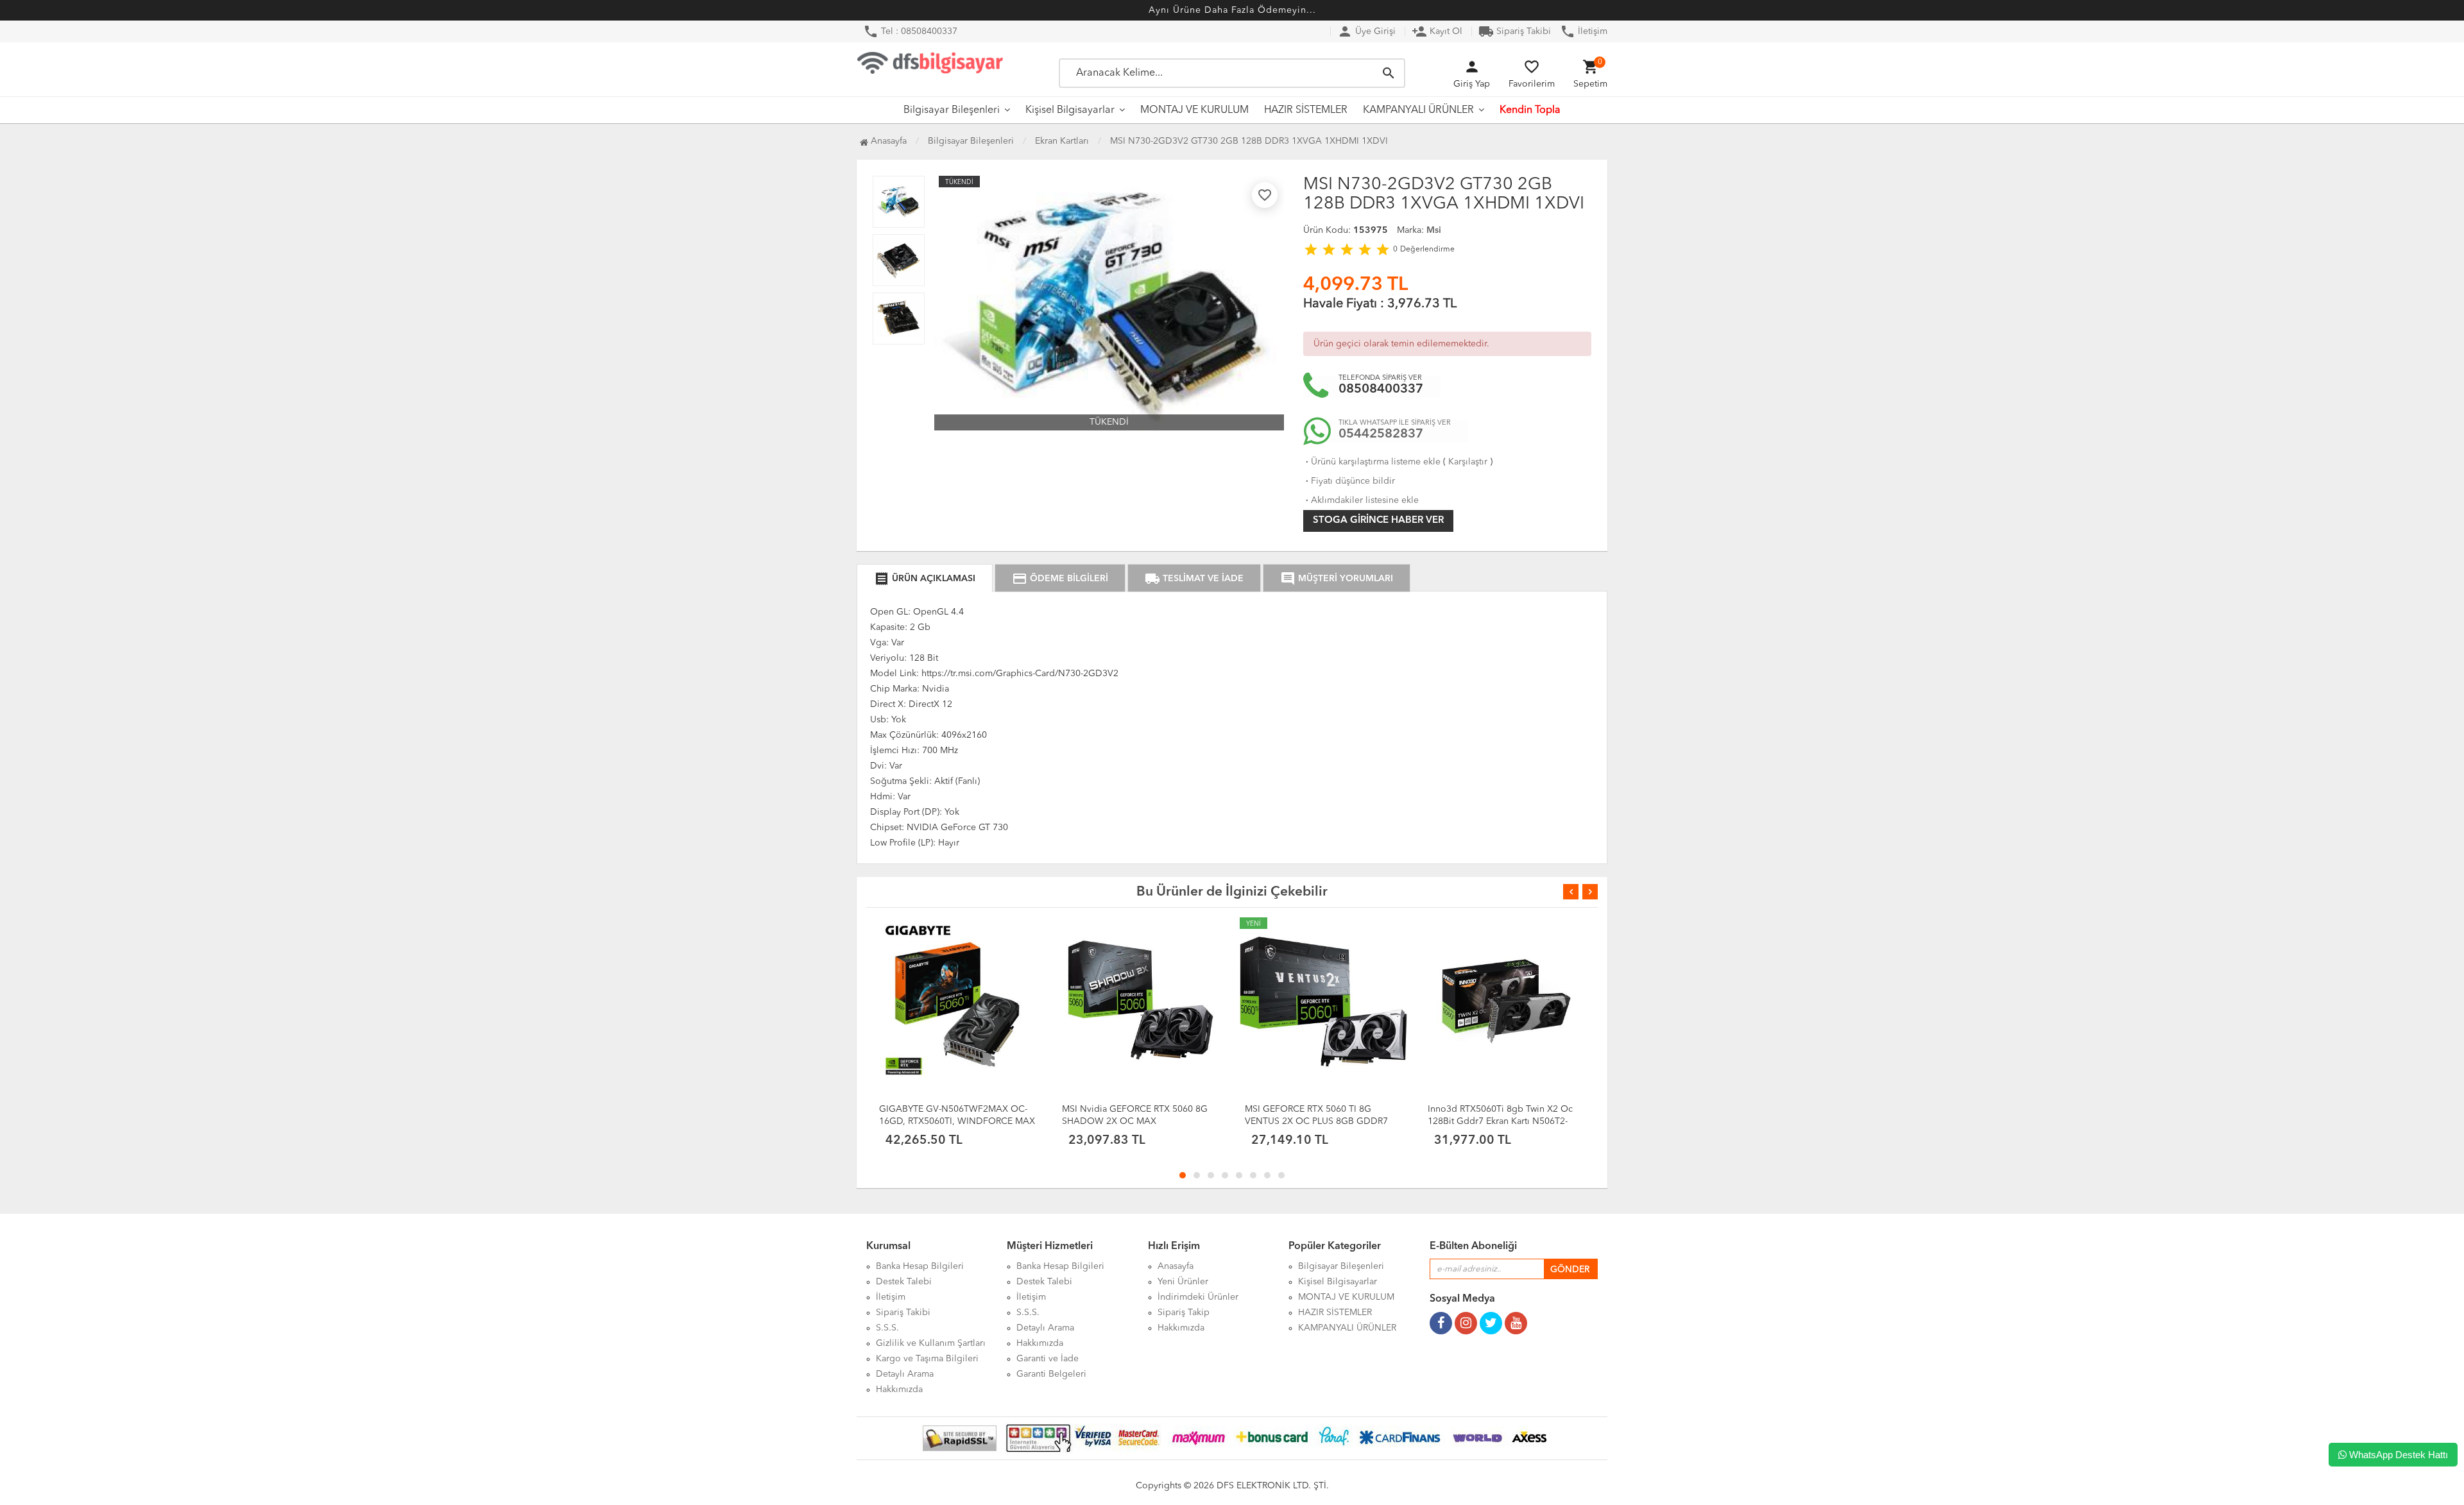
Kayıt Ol (1437, 31)
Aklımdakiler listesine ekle (1361, 500)
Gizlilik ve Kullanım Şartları (931, 1343)
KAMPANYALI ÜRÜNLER (1418, 110)
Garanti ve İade (1048, 1359)
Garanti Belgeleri (1051, 1374)
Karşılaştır (1468, 462)
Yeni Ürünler (1183, 1282)
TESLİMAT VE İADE (1194, 579)
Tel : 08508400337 (910, 31)
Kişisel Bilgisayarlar (1070, 110)
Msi (1434, 230)
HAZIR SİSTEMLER (1306, 110)
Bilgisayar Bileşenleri (952, 110)
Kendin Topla (1530, 110)
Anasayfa (887, 141)
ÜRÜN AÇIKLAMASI (925, 579)
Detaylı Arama (905, 1374)
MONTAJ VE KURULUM (1194, 110)
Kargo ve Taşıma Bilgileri (927, 1359)
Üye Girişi (1366, 31)
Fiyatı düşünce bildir (1349, 481)
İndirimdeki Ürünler (1198, 1297)
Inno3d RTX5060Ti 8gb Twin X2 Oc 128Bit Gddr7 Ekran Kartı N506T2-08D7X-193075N (1500, 1121)
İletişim (1584, 31)
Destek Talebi (904, 1282)
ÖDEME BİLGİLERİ (1060, 579)
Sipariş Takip (1184, 1313)
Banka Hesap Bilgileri (920, 1266)
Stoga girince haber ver (1378, 521)
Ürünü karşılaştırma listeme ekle (1372, 462)
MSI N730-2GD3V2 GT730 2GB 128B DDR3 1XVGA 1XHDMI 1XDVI (1249, 141)
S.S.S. (887, 1328)
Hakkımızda (899, 1390)
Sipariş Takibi (1515, 31)
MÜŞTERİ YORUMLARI (1337, 579)
